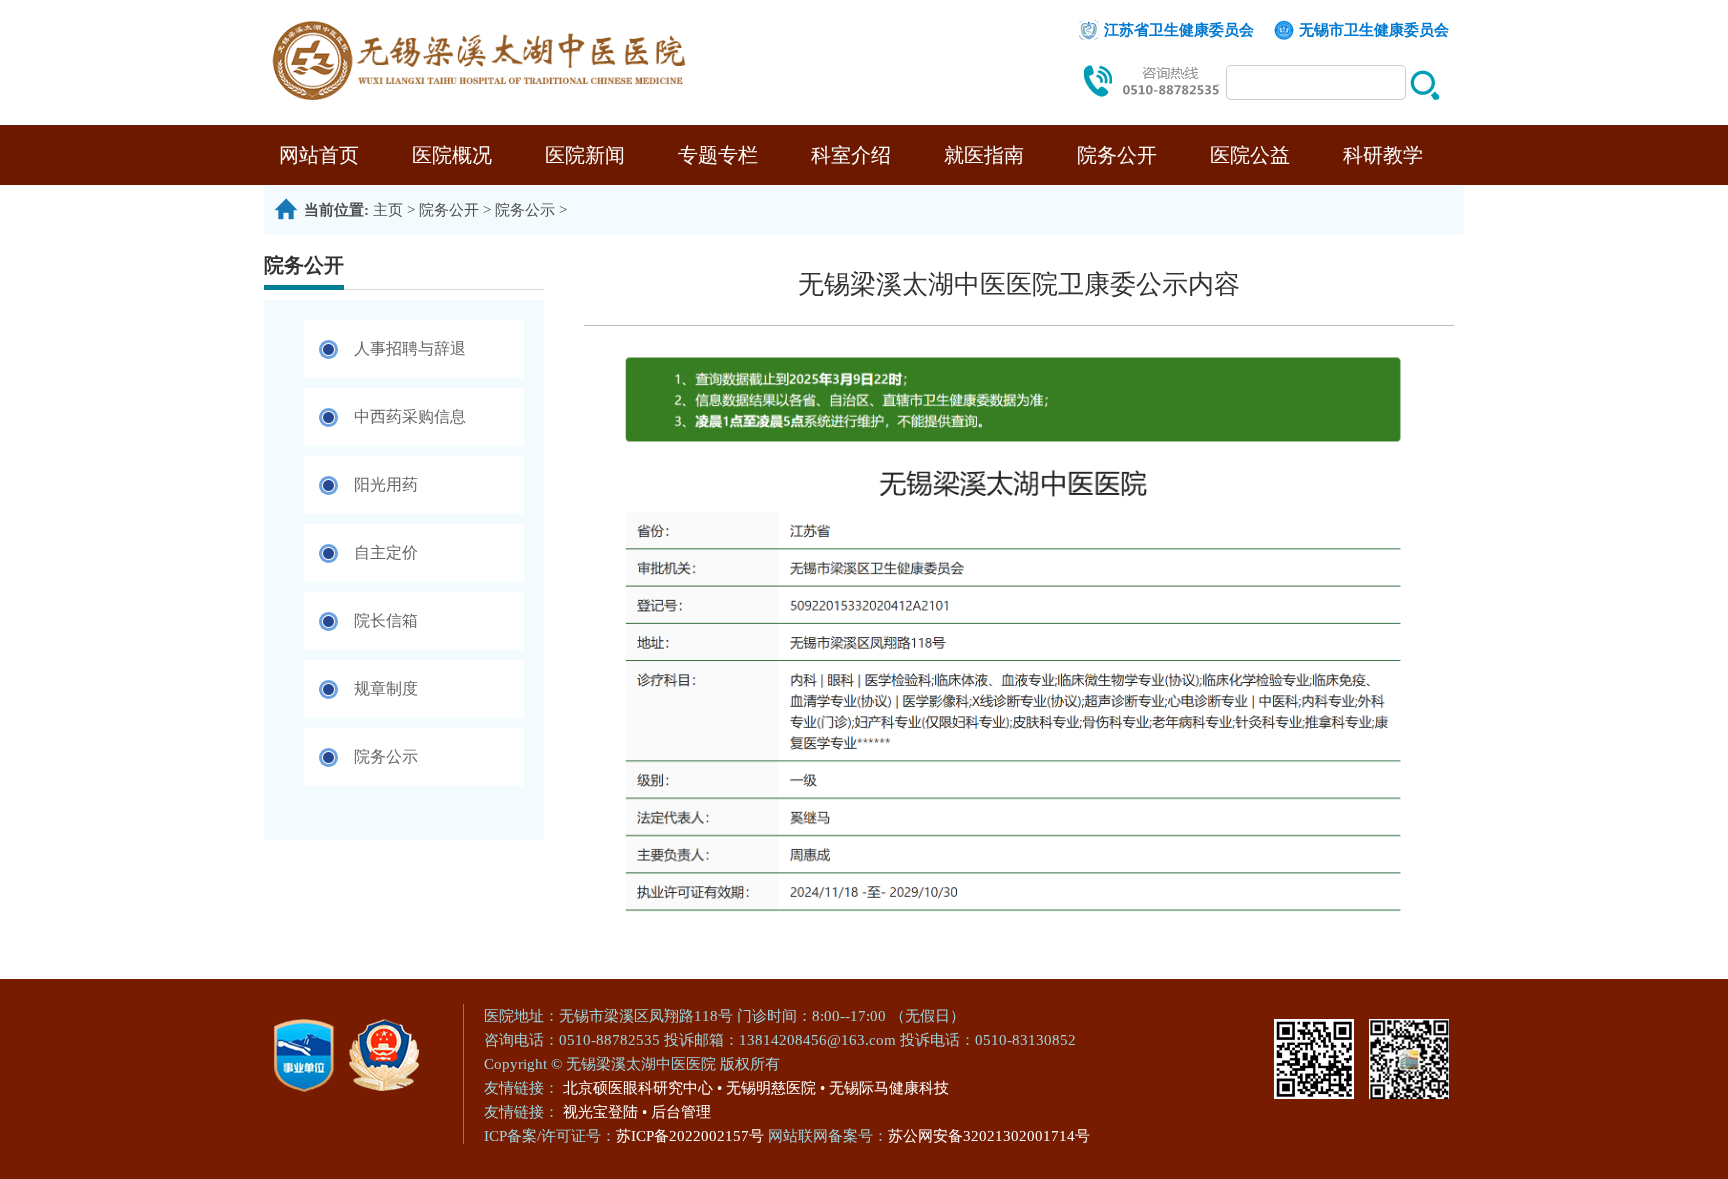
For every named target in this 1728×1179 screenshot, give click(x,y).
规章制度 (386, 688)
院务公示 (525, 210)
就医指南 (984, 155)
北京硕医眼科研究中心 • (642, 1088)
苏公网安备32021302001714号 (989, 1136)
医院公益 (1250, 155)
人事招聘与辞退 (410, 348)
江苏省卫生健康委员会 (1179, 30)
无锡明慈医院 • (775, 1088)
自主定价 (386, 552)
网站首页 (319, 155)
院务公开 (1117, 155)
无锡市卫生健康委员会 (1374, 30)
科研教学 (1383, 155)
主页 (388, 210)
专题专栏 (718, 155)
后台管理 (681, 1112)
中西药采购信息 (410, 416)
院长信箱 (386, 620)
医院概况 (452, 155)
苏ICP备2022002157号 (692, 1136)
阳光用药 (386, 484)
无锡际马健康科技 (889, 1088)
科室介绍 (851, 155)
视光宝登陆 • (605, 1112)
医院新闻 (585, 155)
